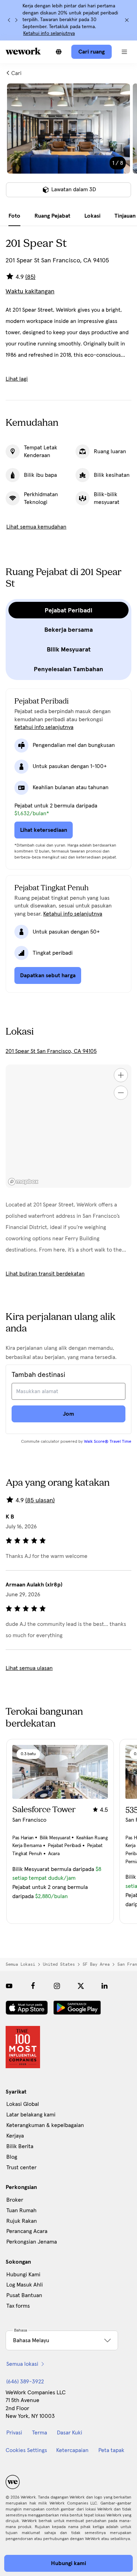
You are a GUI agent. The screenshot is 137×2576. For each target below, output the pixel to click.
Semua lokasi (20, 1964)
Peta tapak (111, 2450)
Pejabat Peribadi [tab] (68, 610)
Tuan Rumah (21, 2210)
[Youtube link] (9, 1986)
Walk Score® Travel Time (108, 1442)
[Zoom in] (121, 1075)
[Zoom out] (121, 1093)
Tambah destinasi (38, 1375)
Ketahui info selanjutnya (49, 33)
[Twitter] (81, 1986)
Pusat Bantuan (24, 2295)
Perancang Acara (27, 2231)
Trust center (21, 2168)
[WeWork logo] (23, 51)
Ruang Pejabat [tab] (52, 216)
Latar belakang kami (31, 2115)
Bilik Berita (20, 2146)
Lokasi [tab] (92, 216)
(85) (30, 277)
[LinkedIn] (105, 1986)
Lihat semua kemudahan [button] (36, 527)
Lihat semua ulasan (29, 1668)
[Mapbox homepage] (23, 1182)
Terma (40, 2433)
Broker (15, 2200)
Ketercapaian (72, 2450)
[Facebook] (33, 1986)
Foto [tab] (14, 216)
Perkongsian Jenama (32, 2242)
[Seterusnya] (16, 20)
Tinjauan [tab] (125, 216)
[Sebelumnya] (9, 20)
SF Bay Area (96, 1964)
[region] (68, 1126)
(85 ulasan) (40, 1501)
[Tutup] (127, 20)
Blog (12, 2157)
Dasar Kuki (70, 2433)
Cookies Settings (26, 2450)
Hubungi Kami (23, 2275)
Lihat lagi (17, 379)
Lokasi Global (23, 2104)
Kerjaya (15, 2136)
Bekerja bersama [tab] (68, 630)
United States (59, 1964)
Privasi (14, 2433)
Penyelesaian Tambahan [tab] (68, 669)
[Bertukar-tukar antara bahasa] (59, 52)
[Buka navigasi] (124, 52)
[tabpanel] (68, 145)
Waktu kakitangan (30, 292)
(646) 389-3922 (25, 2382)
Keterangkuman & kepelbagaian (45, 2125)
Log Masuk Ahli (25, 2285)
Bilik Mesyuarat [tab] (69, 649)
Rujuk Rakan (22, 2221)
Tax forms (18, 2306)
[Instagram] (57, 1986)
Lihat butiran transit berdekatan (45, 1274)
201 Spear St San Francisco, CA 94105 (51, 1051)
